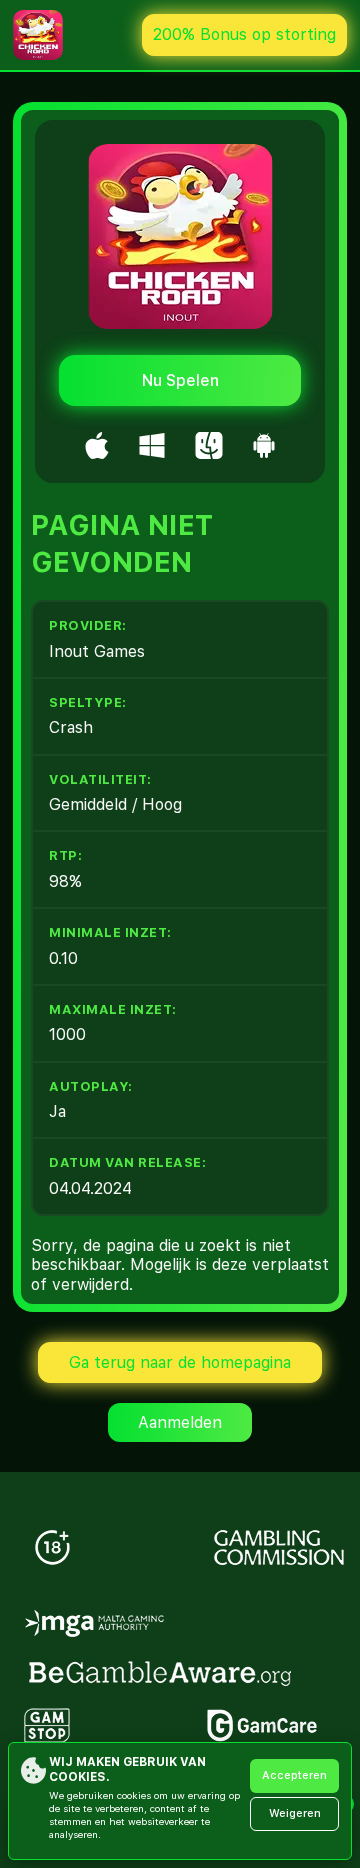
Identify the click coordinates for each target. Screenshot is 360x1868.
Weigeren (295, 1813)
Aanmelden (180, 1422)
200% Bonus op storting (244, 34)
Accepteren (294, 1775)
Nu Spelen (180, 380)
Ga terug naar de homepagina (180, 1362)
